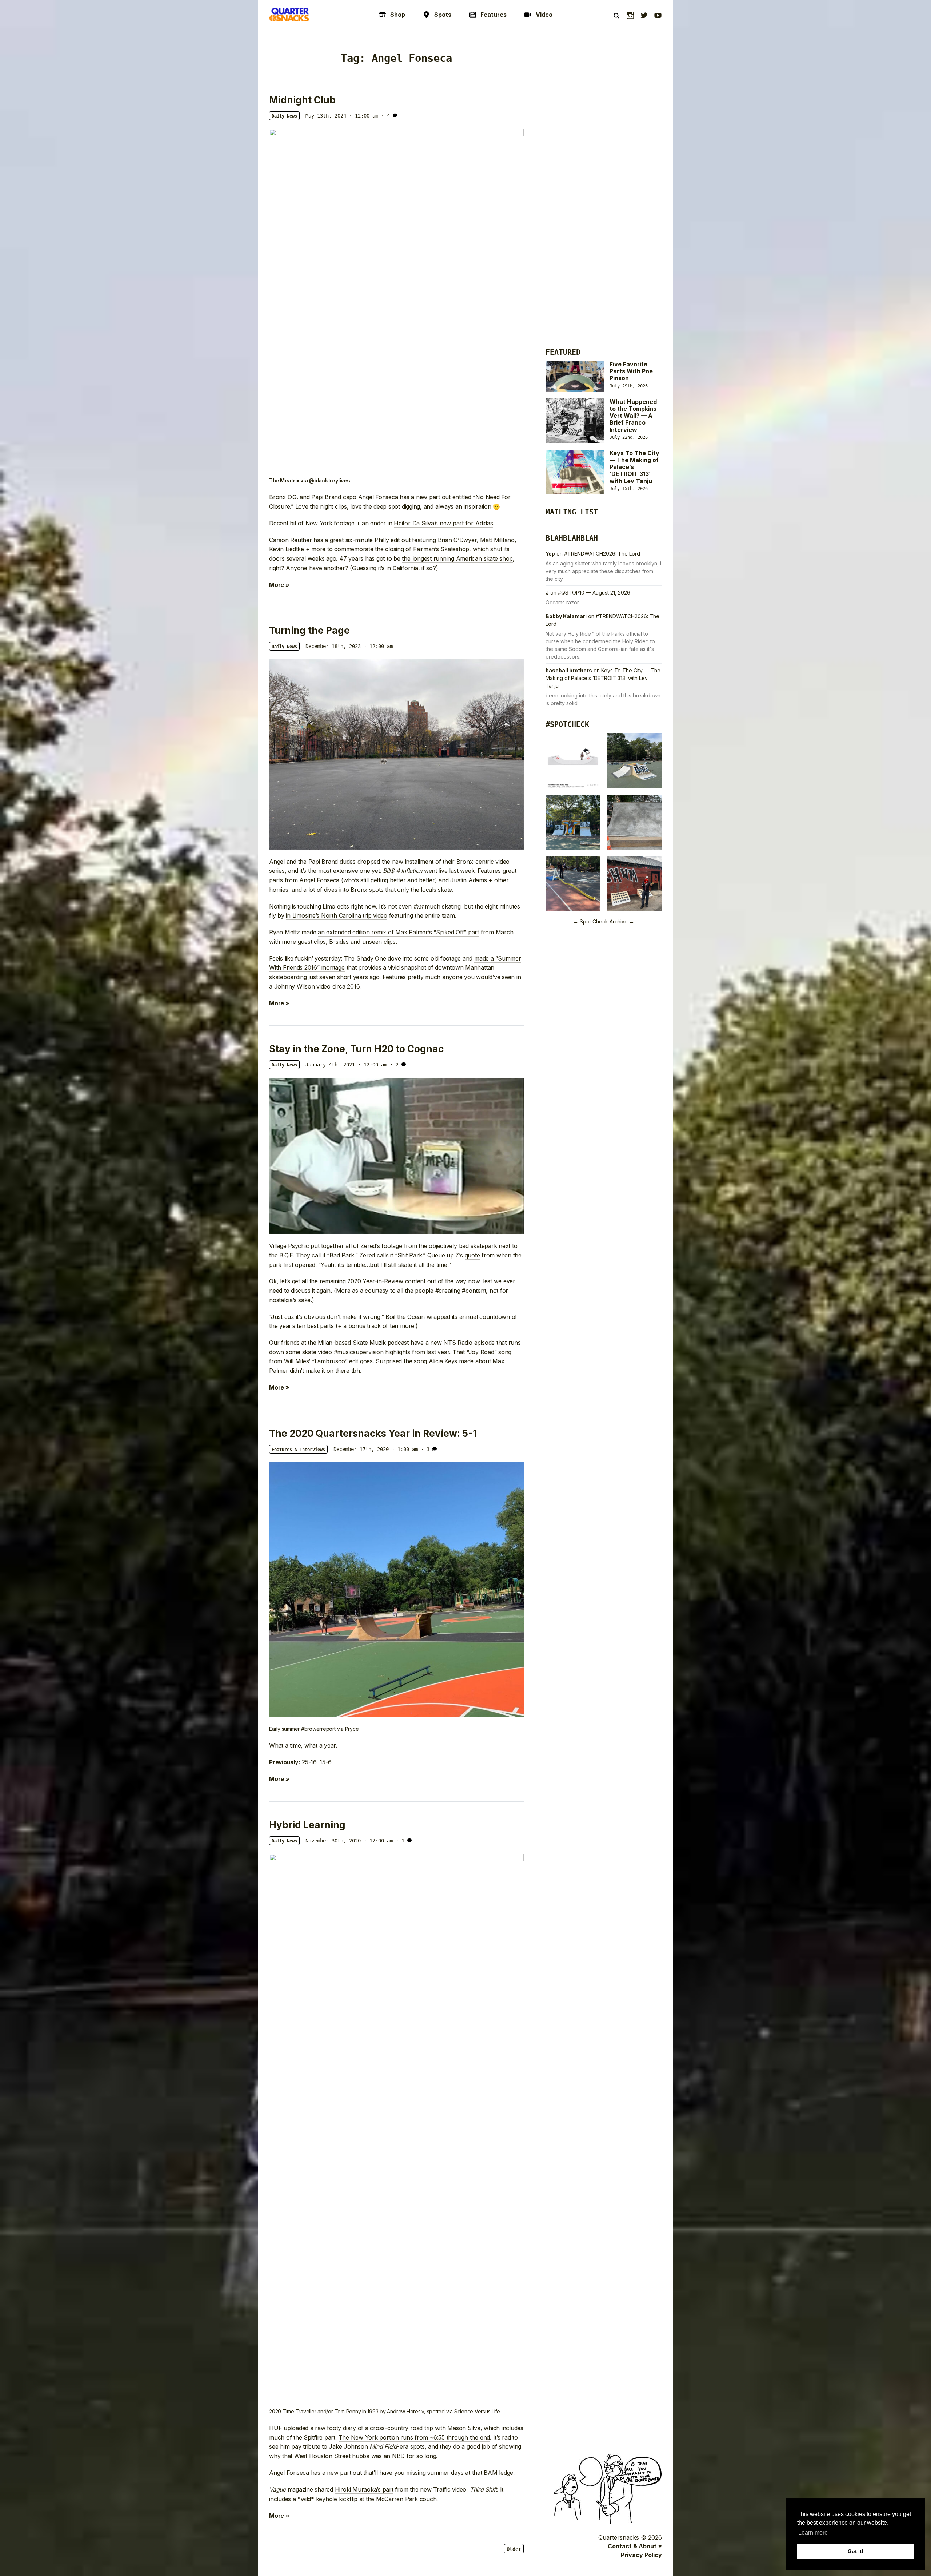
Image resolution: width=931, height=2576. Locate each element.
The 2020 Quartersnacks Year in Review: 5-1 (373, 1433)
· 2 (394, 1065)
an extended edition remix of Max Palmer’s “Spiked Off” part (398, 932)
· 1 (400, 1841)
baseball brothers (569, 670)
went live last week (429, 871)
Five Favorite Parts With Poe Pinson (631, 371)
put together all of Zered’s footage (356, 1246)
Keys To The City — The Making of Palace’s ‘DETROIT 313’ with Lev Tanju (603, 678)
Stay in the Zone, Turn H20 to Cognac (356, 1049)
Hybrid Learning (307, 1825)
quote (472, 1255)
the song (415, 1361)
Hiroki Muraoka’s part (364, 2489)
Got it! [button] (856, 2551)
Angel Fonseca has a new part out (404, 497)
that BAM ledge (493, 2473)
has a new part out (336, 2473)
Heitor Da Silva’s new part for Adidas (443, 523)
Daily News (284, 116)
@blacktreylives (329, 481)
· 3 (425, 1449)
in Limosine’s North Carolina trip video (337, 915)
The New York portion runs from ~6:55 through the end (414, 2437)
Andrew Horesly (405, 2411)
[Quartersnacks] (289, 15)
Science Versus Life (477, 2411)
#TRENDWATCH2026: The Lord (602, 554)
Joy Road (481, 1352)
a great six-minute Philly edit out (367, 540)
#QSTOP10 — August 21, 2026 (594, 593)
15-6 (325, 1762)
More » (279, 585)
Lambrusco (330, 1361)
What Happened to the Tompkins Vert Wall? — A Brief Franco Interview (633, 416)
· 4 (385, 116)
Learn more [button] (813, 2533)
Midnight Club (302, 100)
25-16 (309, 1762)
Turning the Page (309, 630)
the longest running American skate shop (457, 558)
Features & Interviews (298, 1450)
